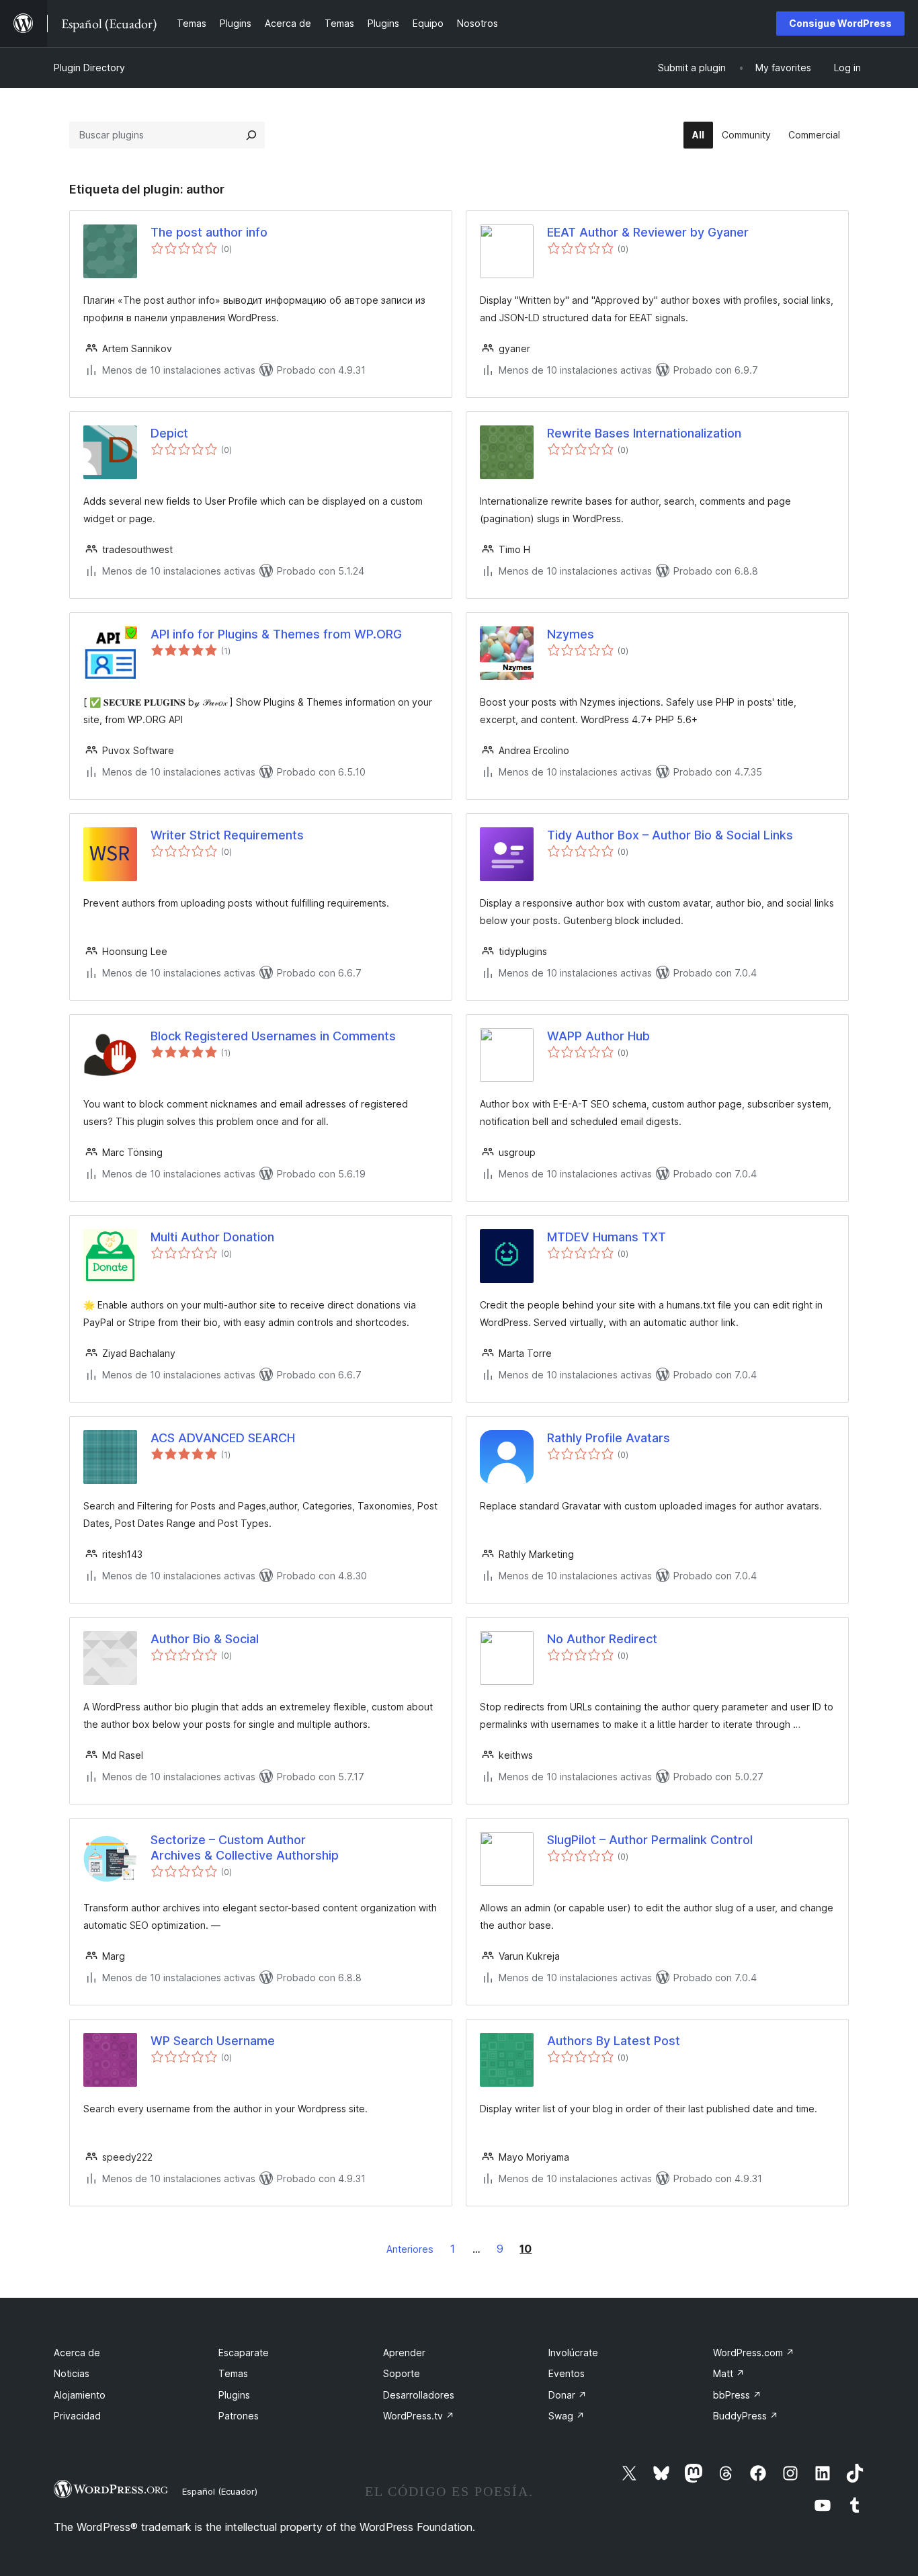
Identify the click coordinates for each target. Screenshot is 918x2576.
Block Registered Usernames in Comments (273, 1036)
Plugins (234, 2395)
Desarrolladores (419, 2395)
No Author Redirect (602, 1639)
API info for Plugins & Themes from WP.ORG (276, 634)
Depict (169, 433)
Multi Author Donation (212, 1237)
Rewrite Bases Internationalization (644, 433)
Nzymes (571, 634)
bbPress (737, 2395)
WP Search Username (213, 2041)
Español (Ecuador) (220, 2491)
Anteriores (410, 2249)
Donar (568, 2395)
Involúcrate (573, 2353)
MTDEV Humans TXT (607, 1237)
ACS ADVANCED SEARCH (223, 1438)
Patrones (239, 2416)
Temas (233, 2373)
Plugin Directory (89, 68)
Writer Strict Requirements (227, 835)
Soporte (402, 2373)
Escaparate (244, 2353)
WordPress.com (754, 2353)
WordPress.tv (419, 2416)
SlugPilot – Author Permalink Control (650, 1840)
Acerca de (77, 2353)
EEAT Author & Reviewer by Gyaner (648, 232)
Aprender (404, 2353)
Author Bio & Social (205, 1639)
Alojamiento (80, 2395)
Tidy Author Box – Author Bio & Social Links (670, 835)
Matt (729, 2373)
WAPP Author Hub (598, 1036)
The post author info (209, 232)
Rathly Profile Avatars (609, 1438)
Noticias (72, 2373)
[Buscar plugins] (251, 135)
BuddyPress (746, 2416)
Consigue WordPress (840, 23)
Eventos (567, 2373)
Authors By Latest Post (614, 2041)
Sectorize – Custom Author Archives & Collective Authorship (245, 1847)
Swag (567, 2416)
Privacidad (77, 2416)
